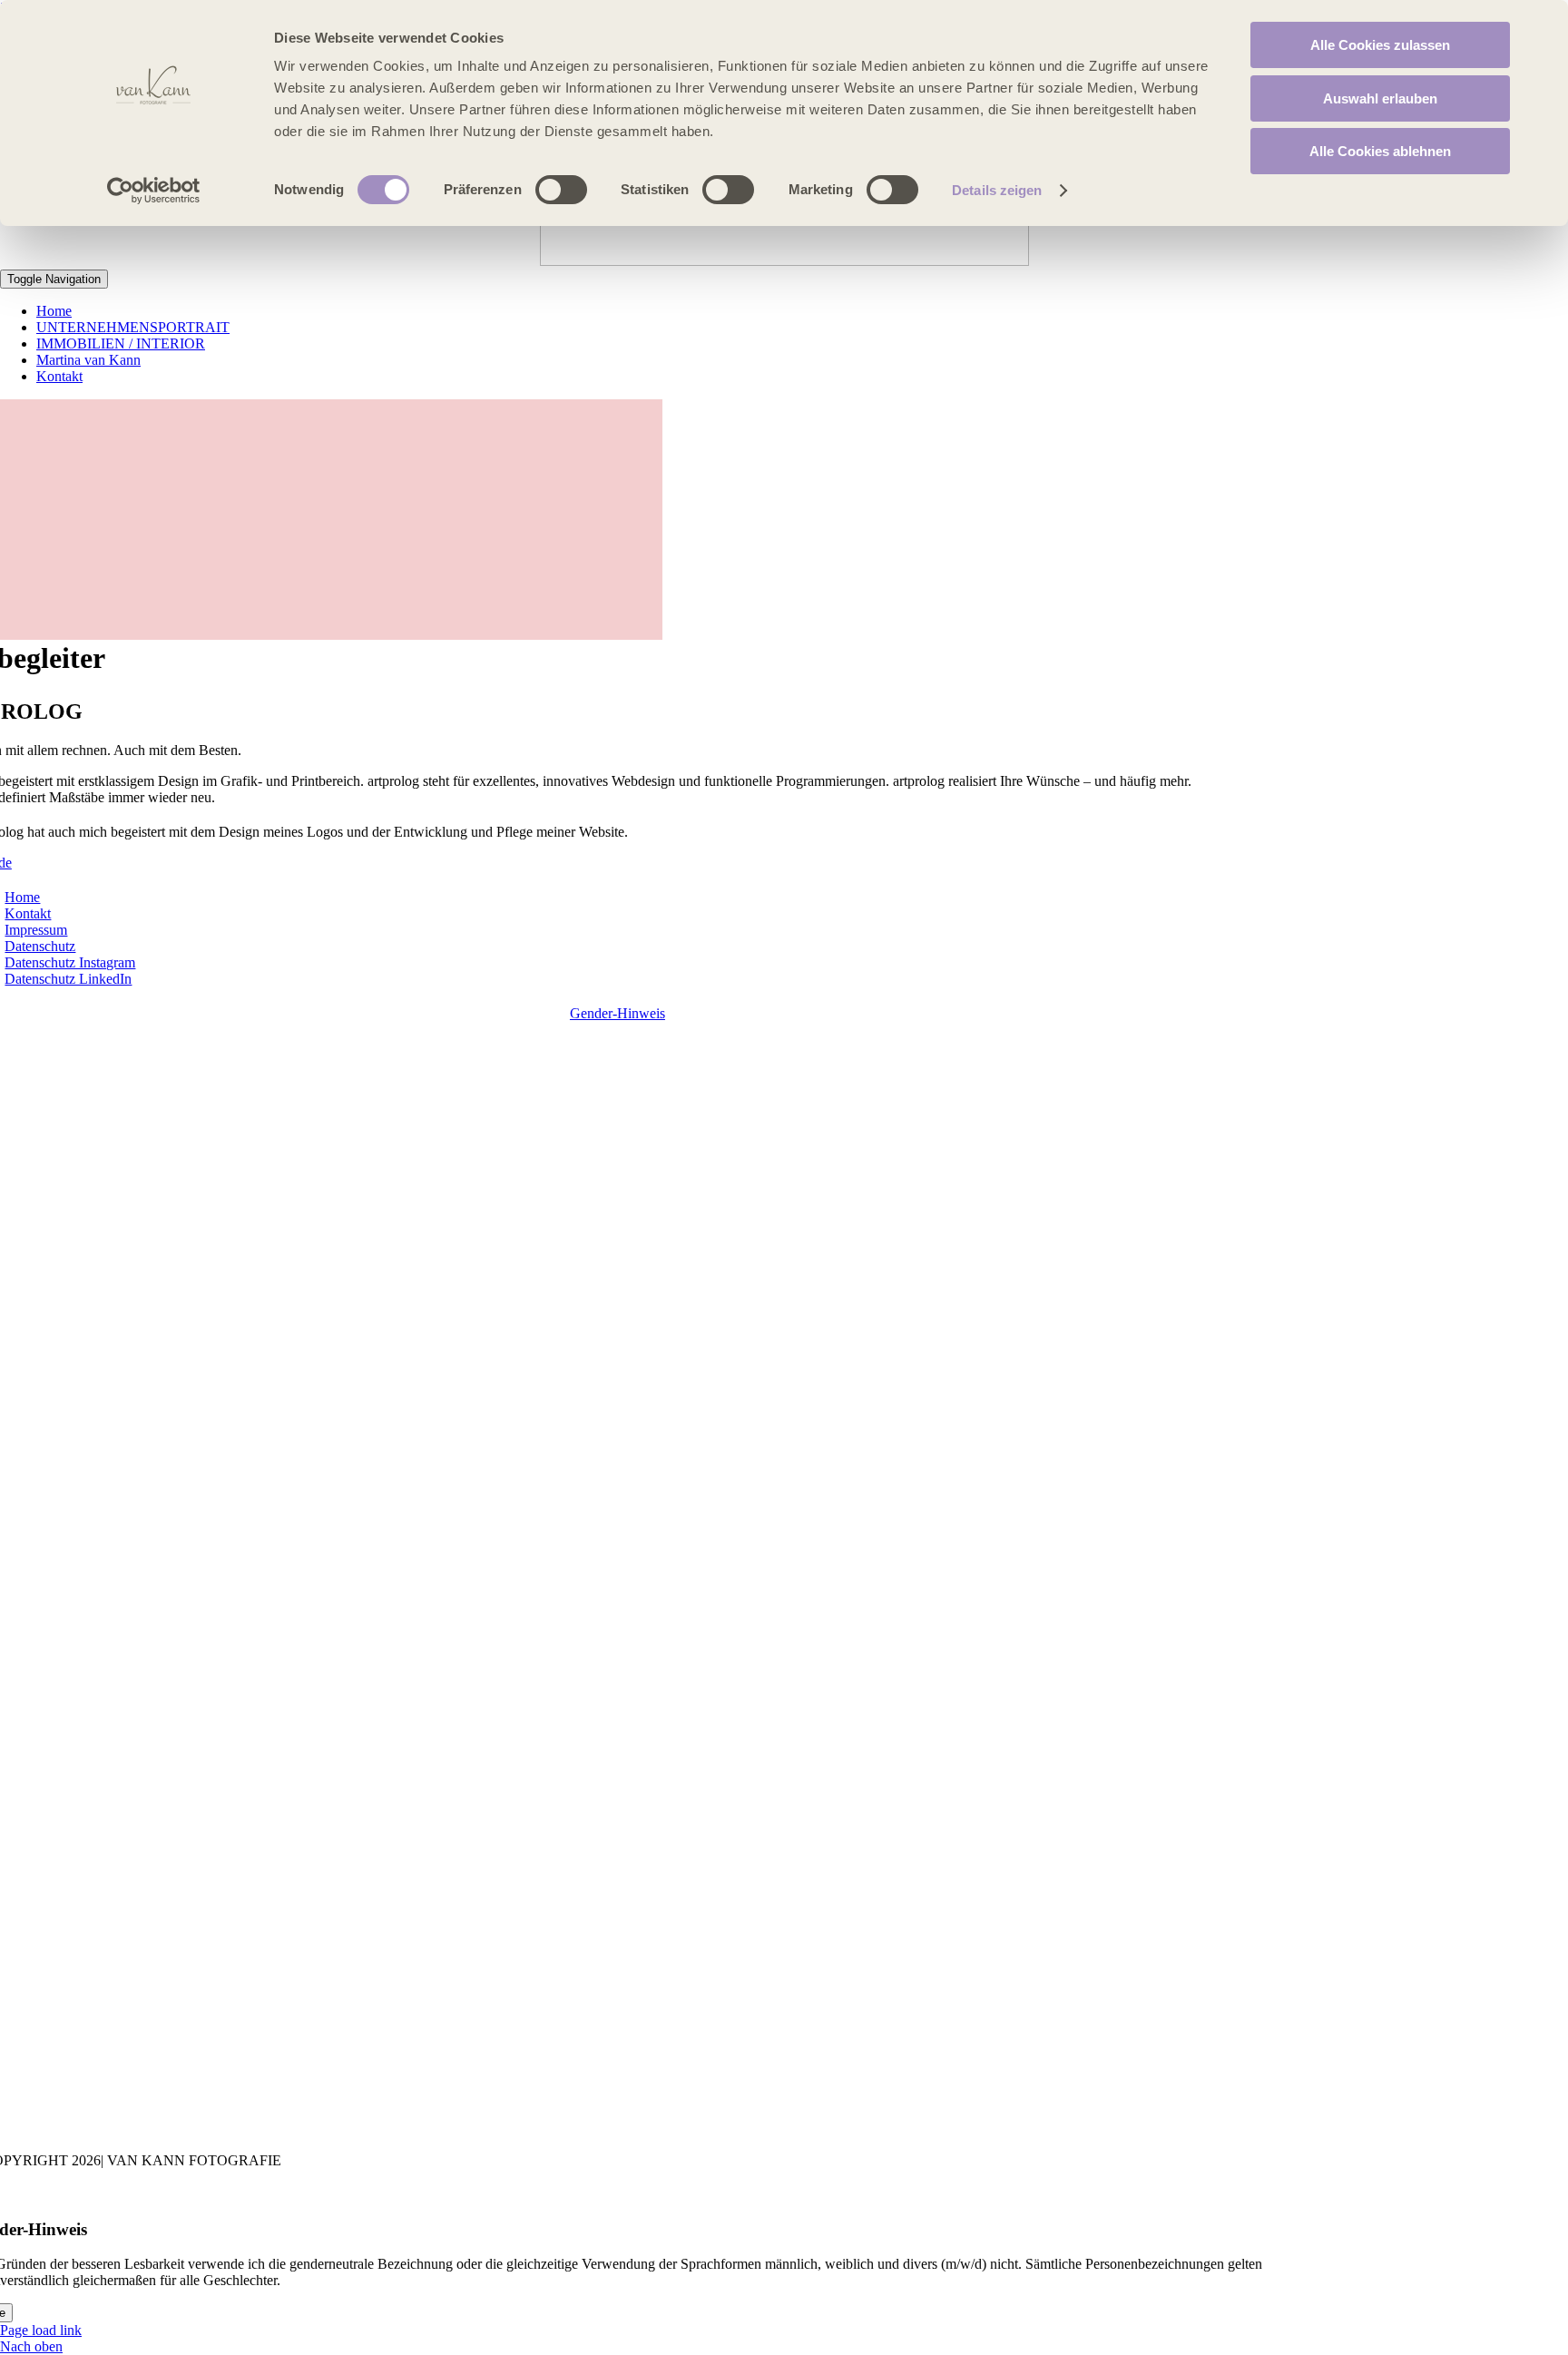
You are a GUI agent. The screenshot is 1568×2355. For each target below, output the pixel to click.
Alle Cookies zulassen (1380, 45)
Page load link (41, 2330)
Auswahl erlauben (1380, 98)
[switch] (561, 190)
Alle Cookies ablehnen (1380, 151)
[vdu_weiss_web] (778, 2129)
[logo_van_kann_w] (784, 261)
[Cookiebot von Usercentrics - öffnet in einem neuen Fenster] (154, 191)
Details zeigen (997, 190)
